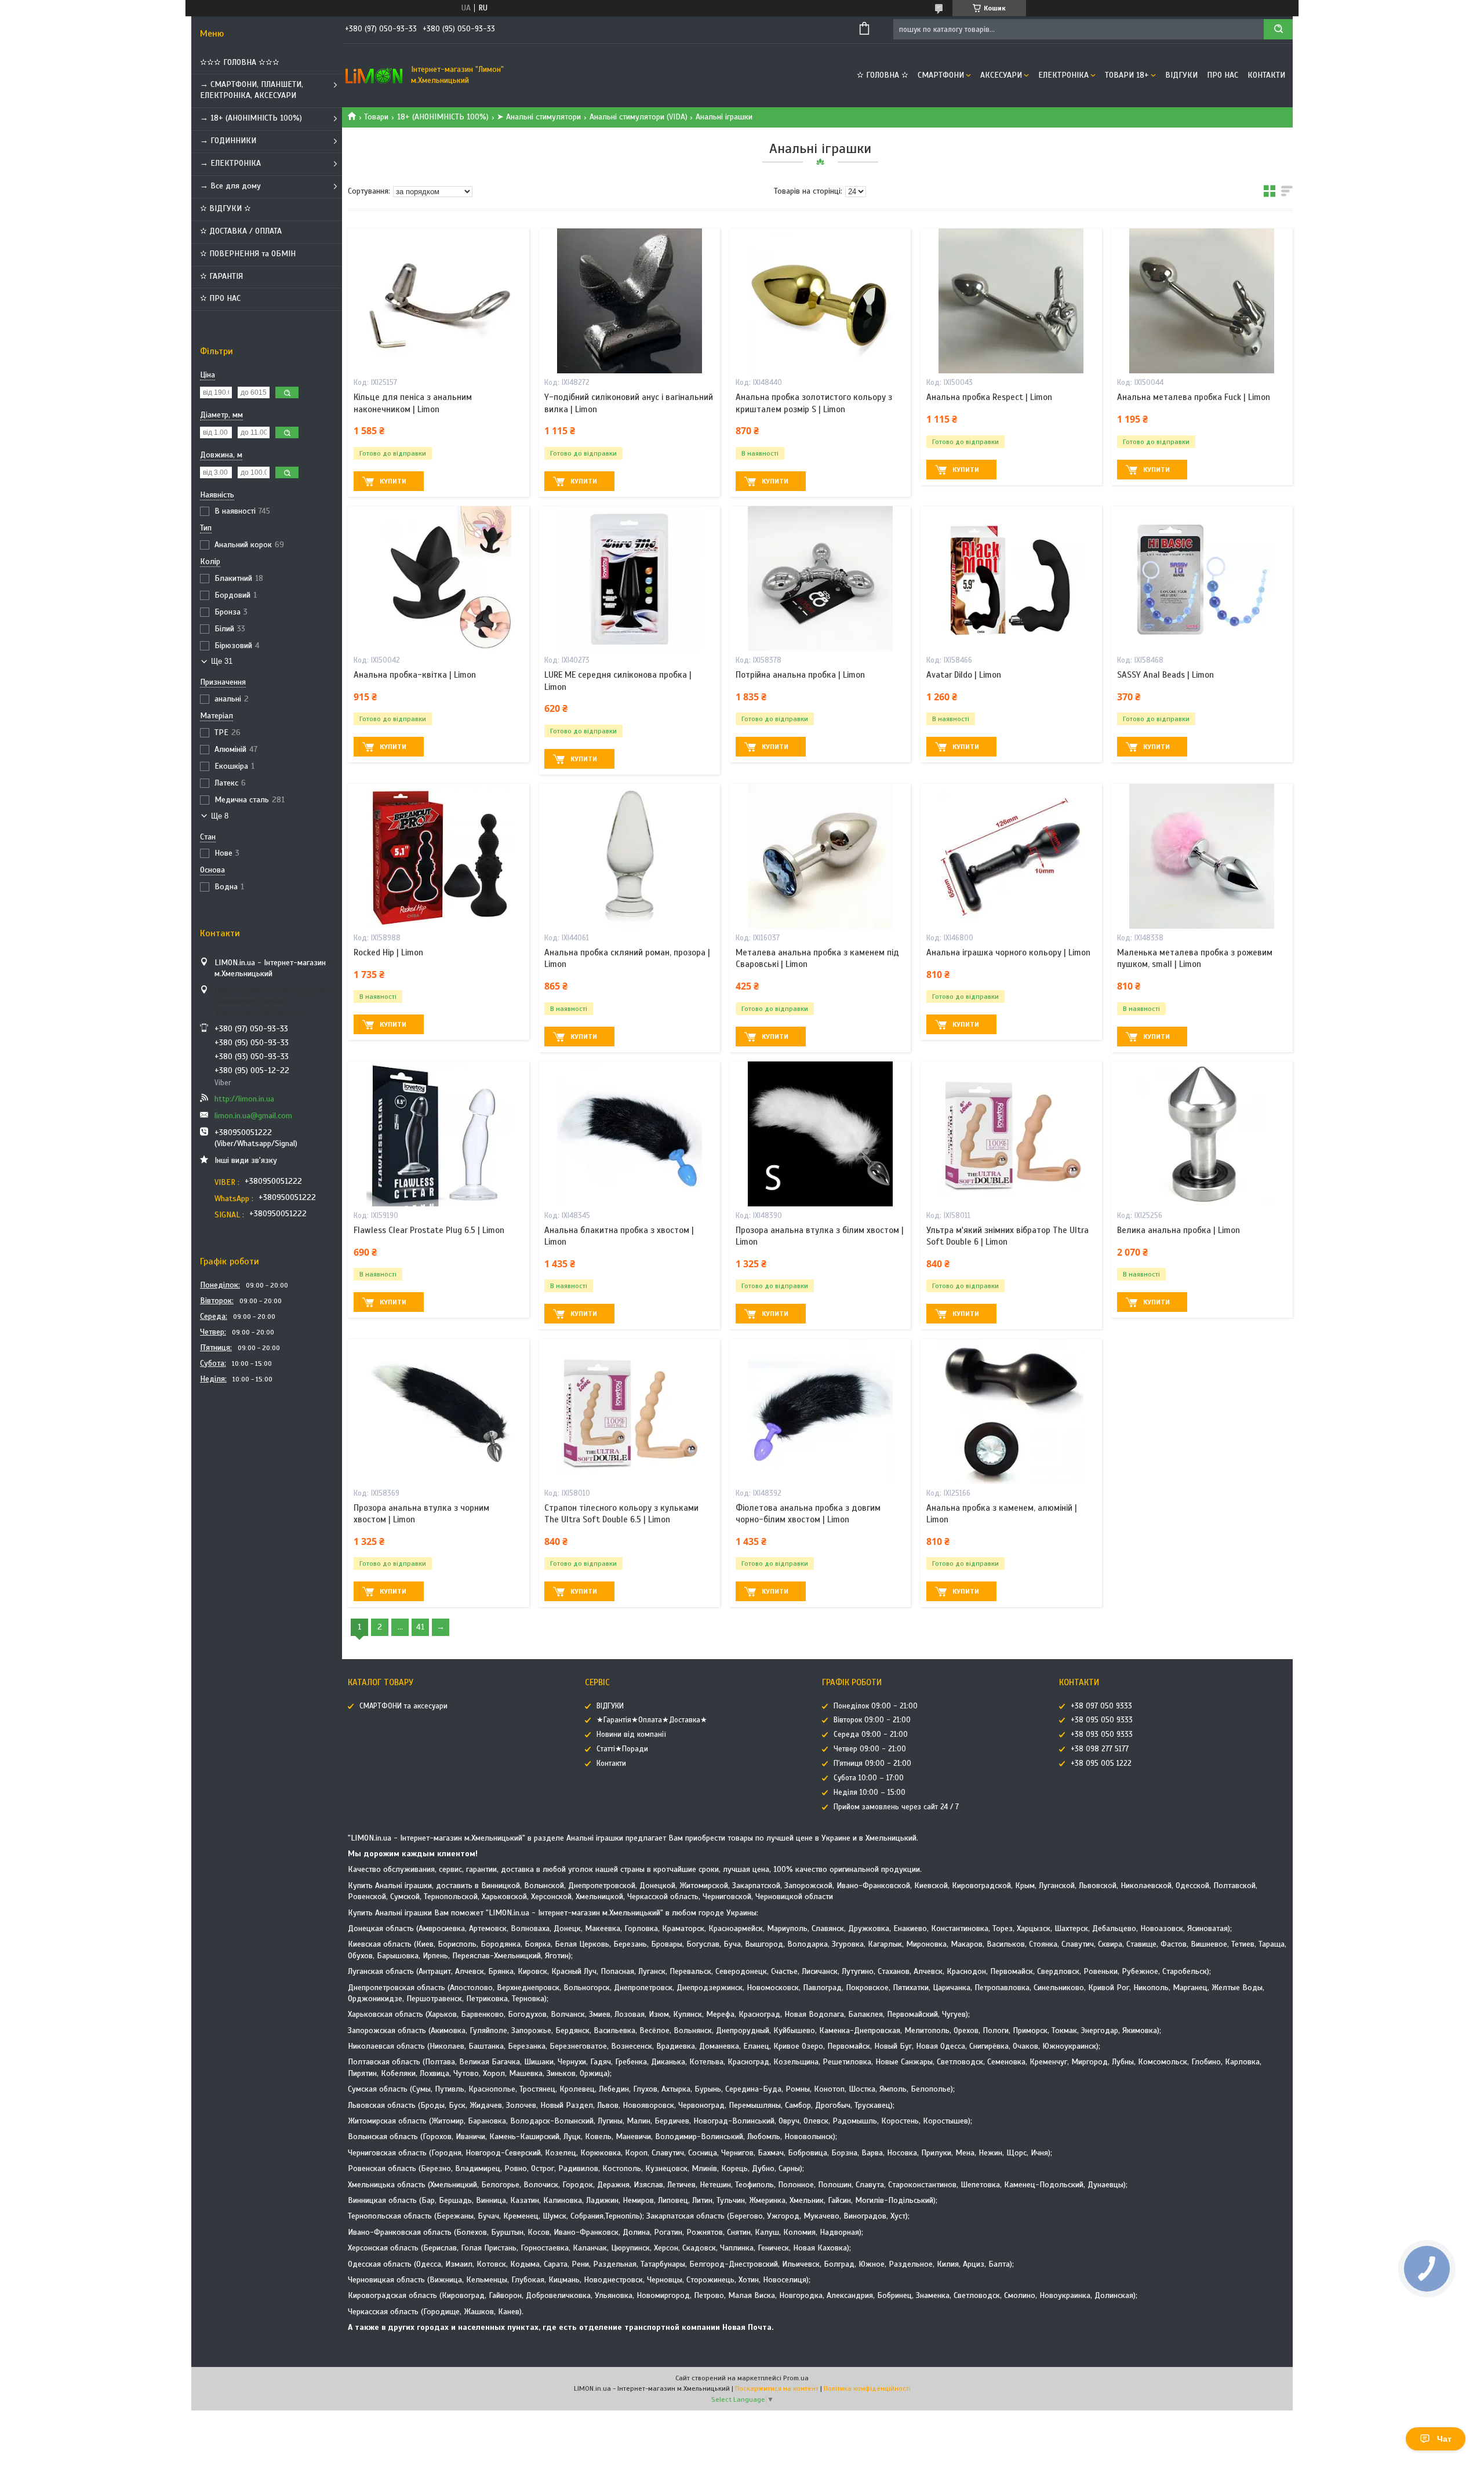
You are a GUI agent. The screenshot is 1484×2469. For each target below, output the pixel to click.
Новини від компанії (631, 1735)
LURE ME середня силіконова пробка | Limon (618, 681)
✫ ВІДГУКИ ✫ (225, 208)
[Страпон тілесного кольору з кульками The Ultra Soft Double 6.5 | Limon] (629, 1412)
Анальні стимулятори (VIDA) (639, 117)
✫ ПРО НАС (220, 298)
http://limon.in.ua (244, 1099)
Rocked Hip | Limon (388, 952)
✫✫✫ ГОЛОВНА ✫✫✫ (240, 62)
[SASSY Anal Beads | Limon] (1202, 579)
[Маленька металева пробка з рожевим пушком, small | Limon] (1202, 856)
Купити (393, 481)
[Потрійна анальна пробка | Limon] (821, 579)
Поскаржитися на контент (777, 2388)
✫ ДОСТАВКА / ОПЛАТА (241, 231)
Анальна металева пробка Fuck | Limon (1194, 397)
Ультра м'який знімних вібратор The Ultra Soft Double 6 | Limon (1007, 1236)
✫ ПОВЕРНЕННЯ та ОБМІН (248, 254)
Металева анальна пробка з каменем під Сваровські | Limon (817, 958)
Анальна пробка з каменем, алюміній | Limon (1002, 1514)
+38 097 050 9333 (1101, 1706)
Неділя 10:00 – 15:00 (870, 1792)
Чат (1444, 2439)
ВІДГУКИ (1181, 75)
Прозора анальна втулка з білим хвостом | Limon (820, 1236)
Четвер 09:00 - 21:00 (870, 1749)
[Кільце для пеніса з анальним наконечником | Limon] (439, 301)
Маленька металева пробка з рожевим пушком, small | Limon (1195, 958)
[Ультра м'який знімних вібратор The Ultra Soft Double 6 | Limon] (1011, 1134)
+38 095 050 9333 (1102, 1720)
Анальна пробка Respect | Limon (989, 397)
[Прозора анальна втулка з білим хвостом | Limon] (821, 1134)
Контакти (1266, 75)
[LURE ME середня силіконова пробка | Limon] (629, 579)
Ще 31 (222, 661)
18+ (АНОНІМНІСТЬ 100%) (443, 117)
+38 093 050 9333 (1102, 1735)
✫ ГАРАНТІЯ (221, 276)
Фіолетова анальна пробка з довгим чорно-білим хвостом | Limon (808, 1514)
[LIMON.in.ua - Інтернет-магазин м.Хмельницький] (374, 75)
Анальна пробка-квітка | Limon (415, 675)
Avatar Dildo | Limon (964, 675)
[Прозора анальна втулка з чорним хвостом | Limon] (439, 1412)
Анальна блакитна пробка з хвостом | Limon (619, 1236)
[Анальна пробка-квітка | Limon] (439, 579)
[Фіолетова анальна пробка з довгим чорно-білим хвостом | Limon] (821, 1412)
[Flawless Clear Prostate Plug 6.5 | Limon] (439, 1134)
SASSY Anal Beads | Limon (1165, 675)
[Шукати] (1278, 29)
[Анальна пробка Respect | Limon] (1011, 301)
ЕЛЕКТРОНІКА (1063, 75)
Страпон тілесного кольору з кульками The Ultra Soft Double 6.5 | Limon (621, 1514)
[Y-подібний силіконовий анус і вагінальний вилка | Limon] (629, 301)
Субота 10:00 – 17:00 (869, 1778)
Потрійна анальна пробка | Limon (800, 675)
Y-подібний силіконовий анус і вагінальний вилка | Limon (629, 403)
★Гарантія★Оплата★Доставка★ (652, 1720)
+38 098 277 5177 (1100, 1749)
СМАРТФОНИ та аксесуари (403, 1706)
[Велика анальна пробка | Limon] (1202, 1134)
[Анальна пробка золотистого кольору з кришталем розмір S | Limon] (821, 301)
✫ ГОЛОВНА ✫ (883, 75)
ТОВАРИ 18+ (1127, 75)
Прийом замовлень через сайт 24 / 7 (896, 1807)
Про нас (1223, 75)
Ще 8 (220, 816)
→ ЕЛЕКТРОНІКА (230, 163)
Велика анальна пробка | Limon (1179, 1230)
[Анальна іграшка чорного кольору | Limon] (1011, 856)
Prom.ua (796, 2378)
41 (420, 1627)
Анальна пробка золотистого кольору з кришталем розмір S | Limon (814, 403)
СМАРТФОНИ (941, 75)
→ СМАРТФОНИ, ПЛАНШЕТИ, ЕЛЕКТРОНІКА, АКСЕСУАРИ (252, 90)
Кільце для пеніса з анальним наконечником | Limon (413, 403)
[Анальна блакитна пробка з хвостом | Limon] (629, 1134)
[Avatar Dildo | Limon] (1011, 579)
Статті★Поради (622, 1749)
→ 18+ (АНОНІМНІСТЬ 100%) (251, 118)
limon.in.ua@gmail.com (253, 1116)
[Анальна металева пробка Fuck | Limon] (1202, 301)
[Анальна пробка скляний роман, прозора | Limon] (629, 856)
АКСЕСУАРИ (1001, 75)
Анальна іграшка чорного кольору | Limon (1008, 952)
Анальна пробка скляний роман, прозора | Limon (627, 958)
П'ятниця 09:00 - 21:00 (872, 1763)
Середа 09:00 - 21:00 (871, 1735)
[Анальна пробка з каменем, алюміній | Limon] (1011, 1412)
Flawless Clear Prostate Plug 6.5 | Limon (429, 1230)
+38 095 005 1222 (1101, 1763)
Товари (376, 117)
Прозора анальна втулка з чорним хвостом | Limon (421, 1514)
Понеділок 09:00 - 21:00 (876, 1706)
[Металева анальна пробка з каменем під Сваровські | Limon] (821, 856)
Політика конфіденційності (867, 2388)
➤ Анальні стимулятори (539, 117)
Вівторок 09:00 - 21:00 (872, 1720)
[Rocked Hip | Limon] (439, 856)
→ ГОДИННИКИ (228, 141)
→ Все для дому (230, 186)
